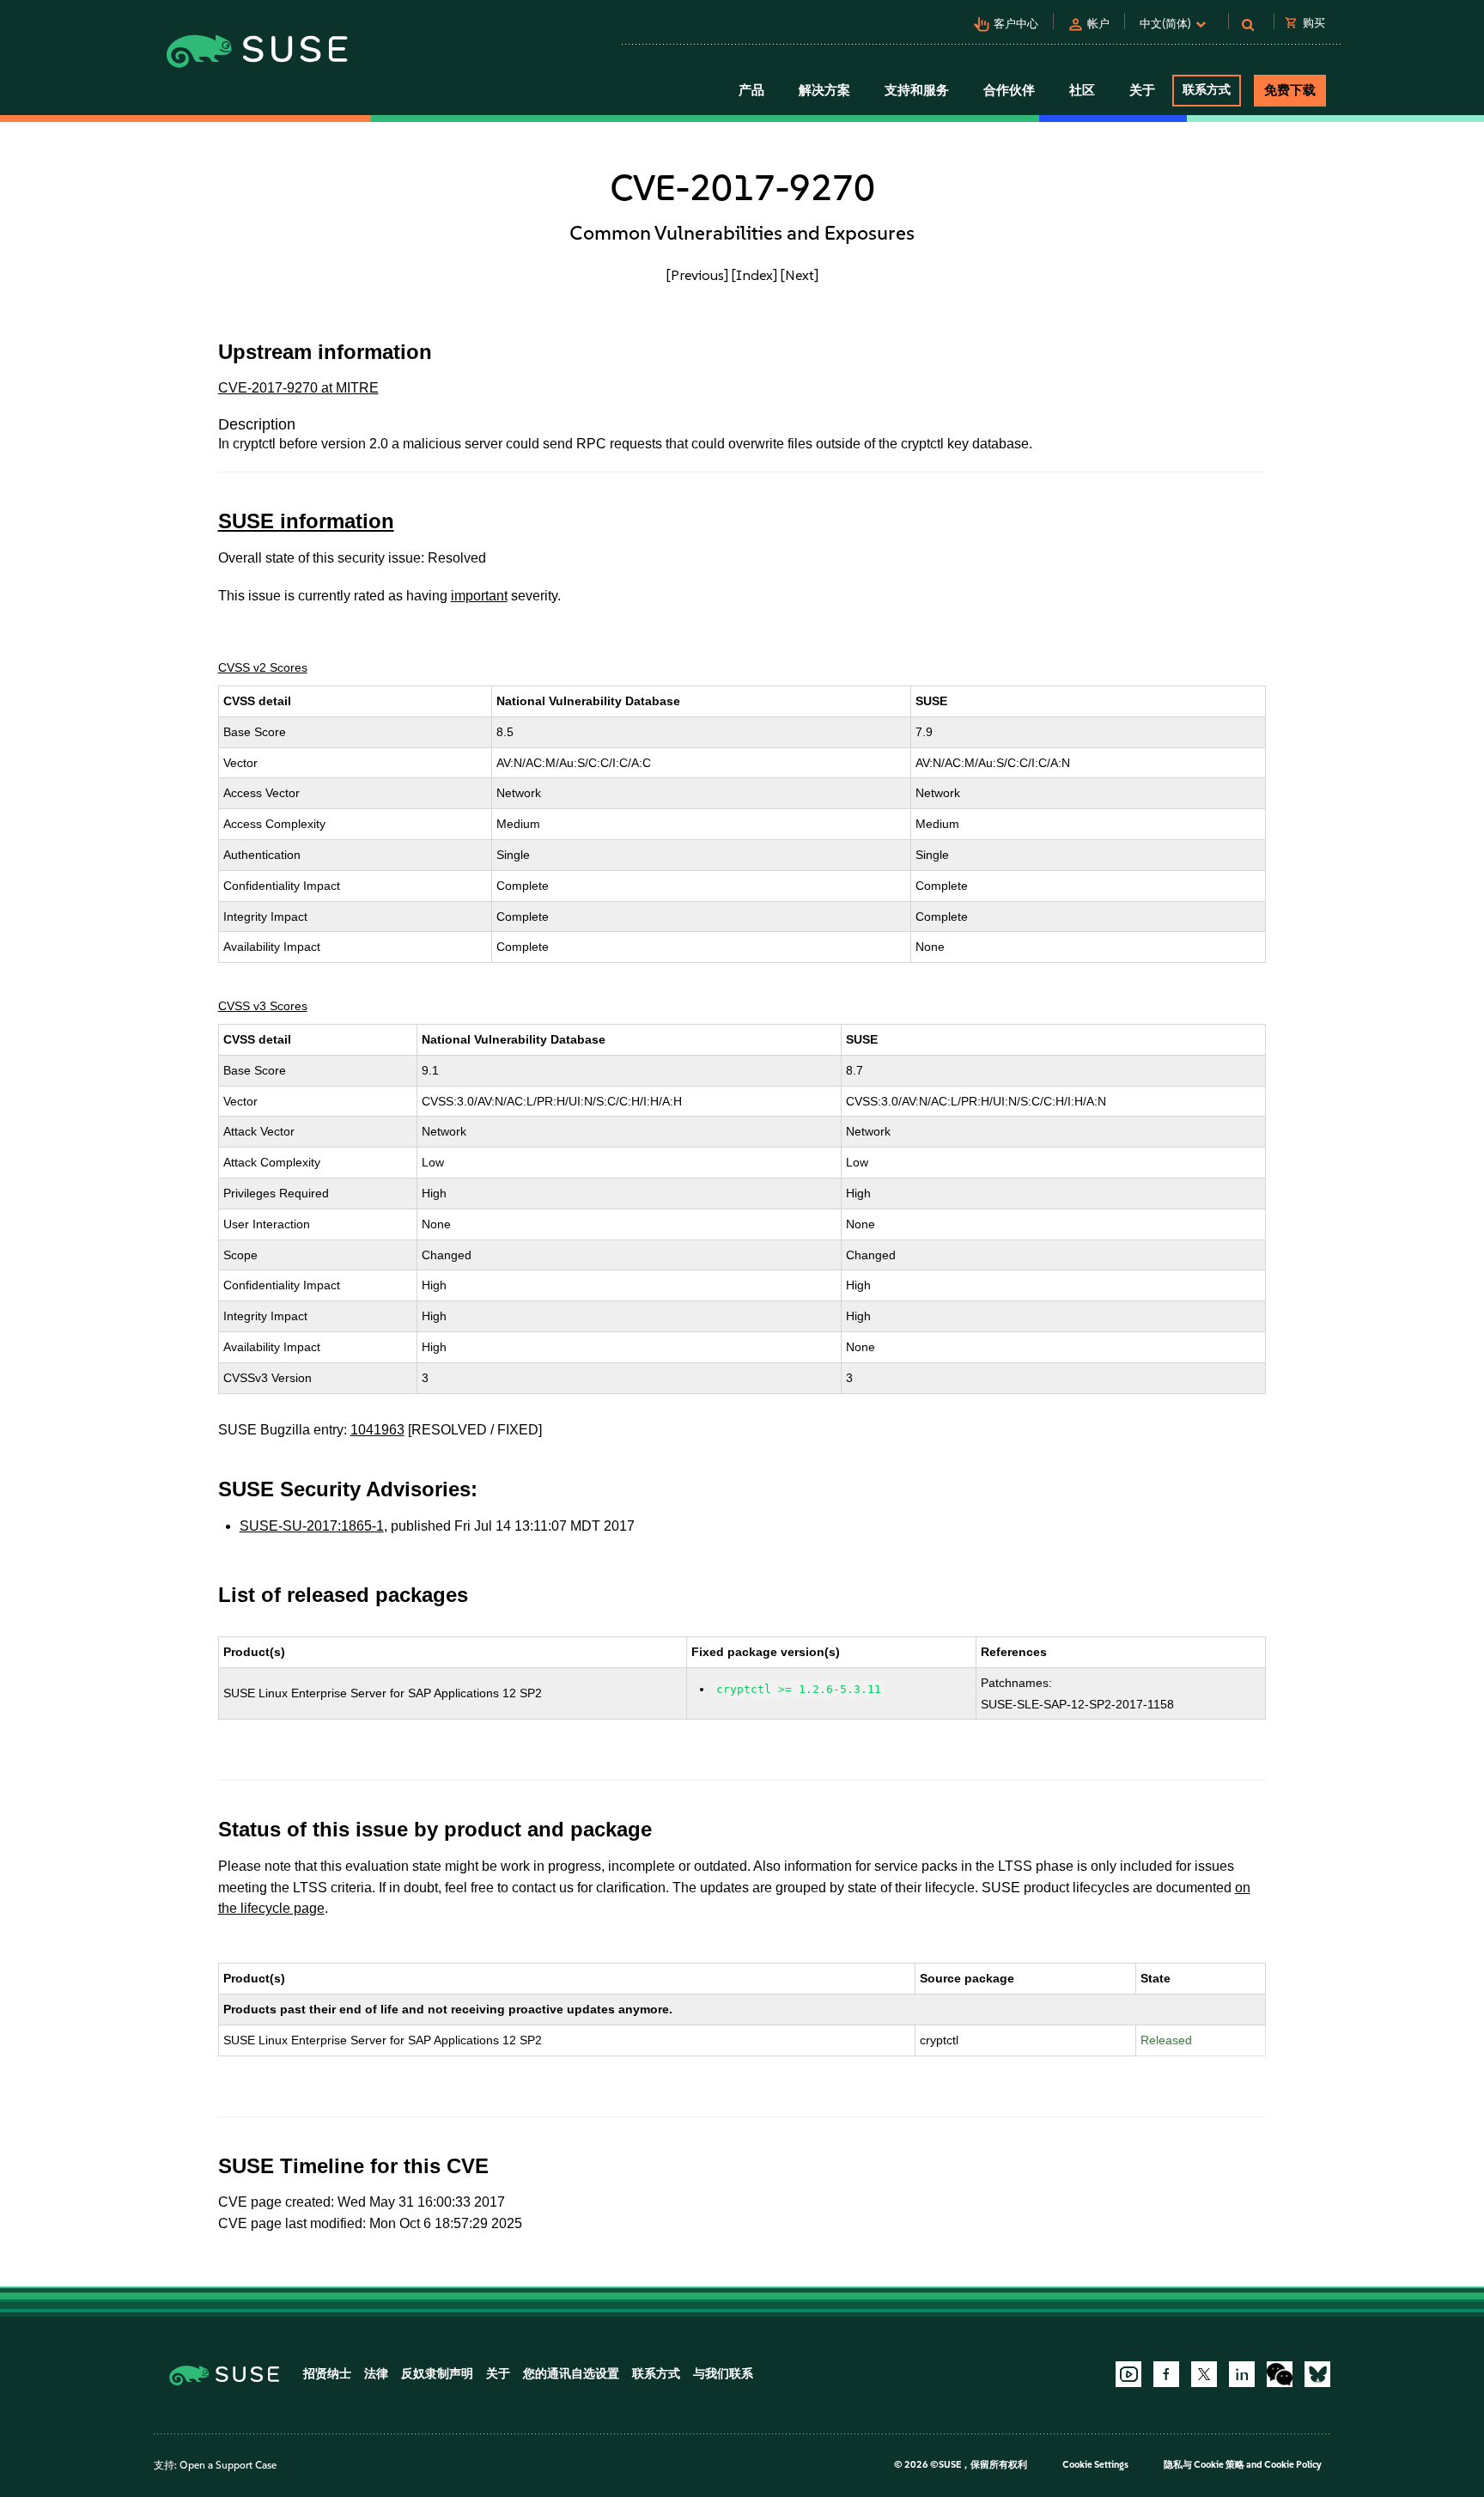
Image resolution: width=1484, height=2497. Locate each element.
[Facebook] (1166, 2374)
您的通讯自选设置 (571, 2374)
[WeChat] (1280, 2374)
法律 (376, 2374)
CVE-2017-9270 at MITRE (298, 388)
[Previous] (697, 275)
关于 (498, 2374)
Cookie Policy (1293, 2465)
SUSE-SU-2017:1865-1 (312, 1526)
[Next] (800, 275)
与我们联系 (723, 2374)
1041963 (377, 1430)
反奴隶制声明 (437, 2374)
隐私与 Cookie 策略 (1204, 2465)
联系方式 (1207, 90)
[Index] (754, 275)
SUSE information (306, 521)
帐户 (1098, 24)
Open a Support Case (228, 2465)
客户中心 (1016, 24)
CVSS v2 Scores (263, 667)
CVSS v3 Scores (263, 1006)
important (479, 596)
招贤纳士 (327, 2374)
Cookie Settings (1095, 2465)
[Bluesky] (1317, 2374)
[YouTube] (1128, 2374)
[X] (1204, 2374)
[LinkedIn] (1242, 2374)
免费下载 (1290, 90)
